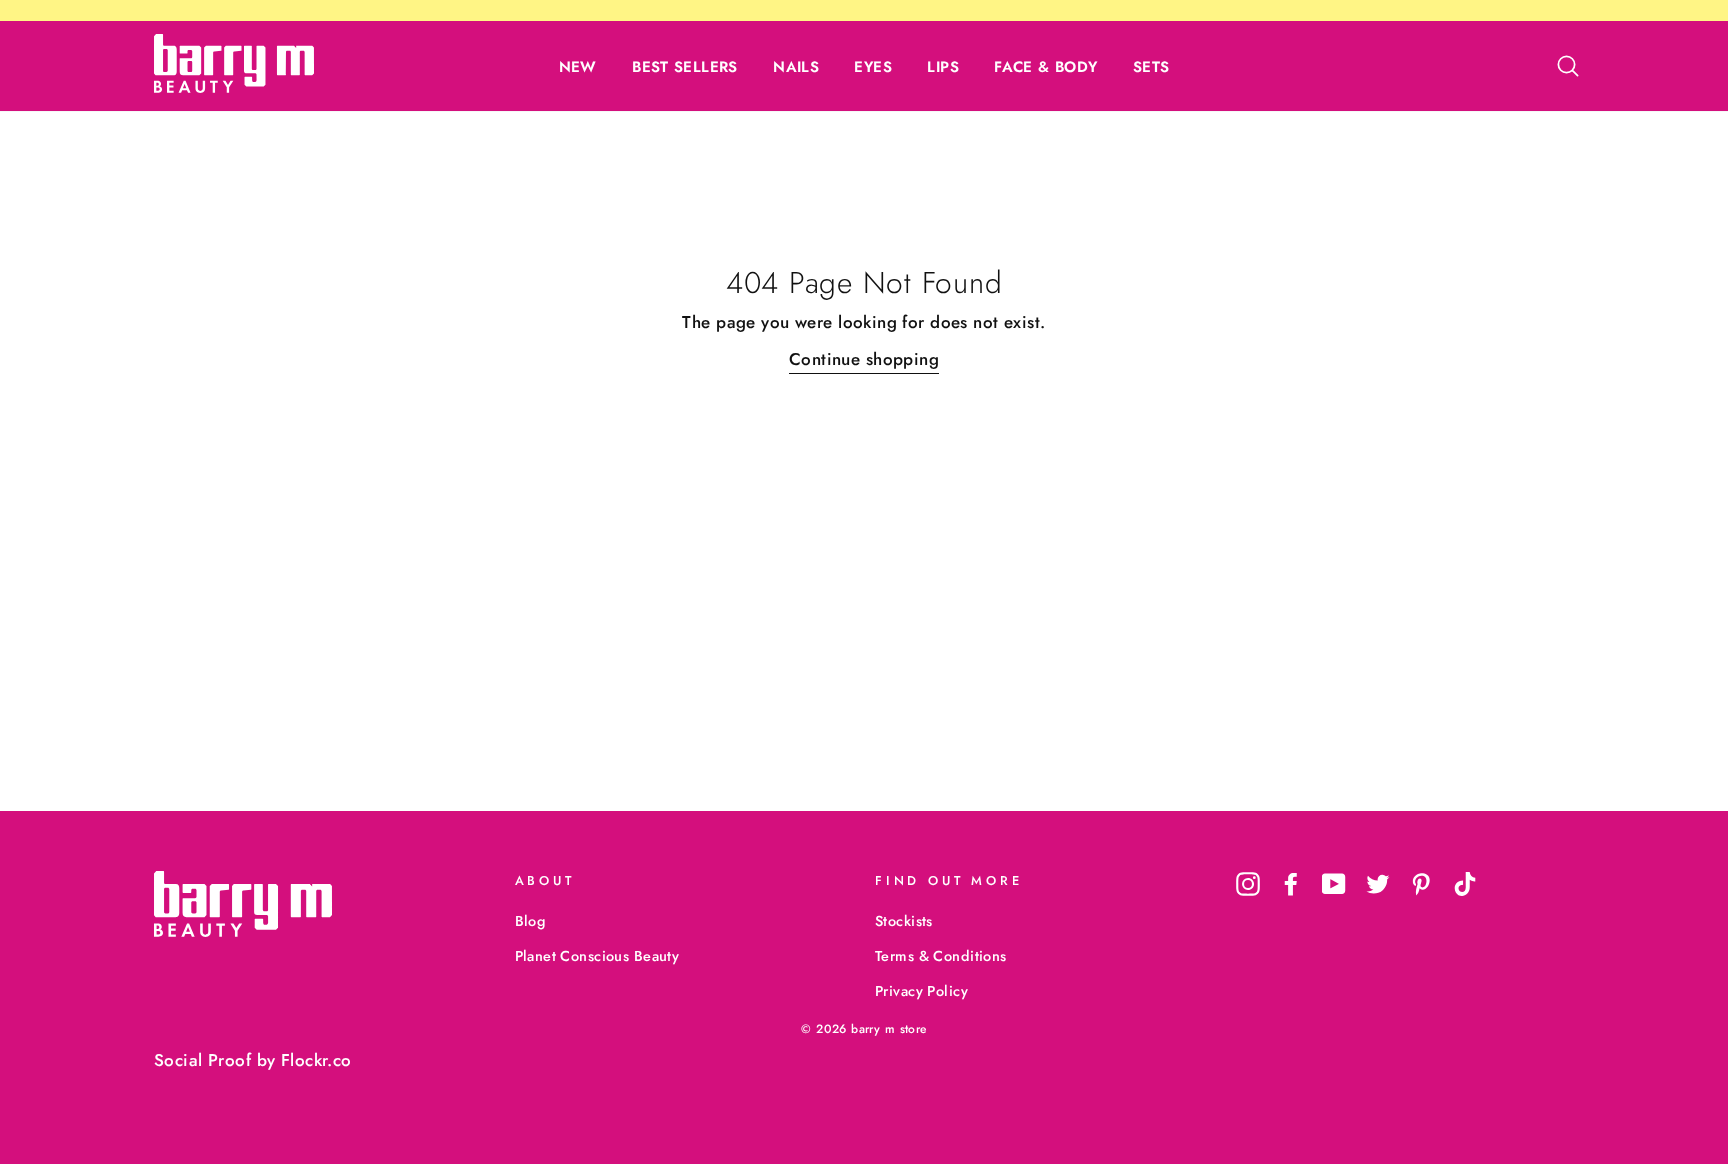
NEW (578, 67)
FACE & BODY (1045, 67)
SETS (1151, 67)
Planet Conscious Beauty (597, 956)
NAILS (796, 67)
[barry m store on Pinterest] (1421, 883)
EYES (873, 67)
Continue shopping (864, 359)
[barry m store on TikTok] (1465, 883)
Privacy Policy (921, 991)
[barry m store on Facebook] (1291, 883)
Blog (530, 921)
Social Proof (202, 1060)
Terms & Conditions (941, 956)
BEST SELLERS (685, 67)
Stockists (904, 921)
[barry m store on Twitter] (1378, 883)
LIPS (943, 67)
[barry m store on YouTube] (1334, 883)
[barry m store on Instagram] (1248, 883)
